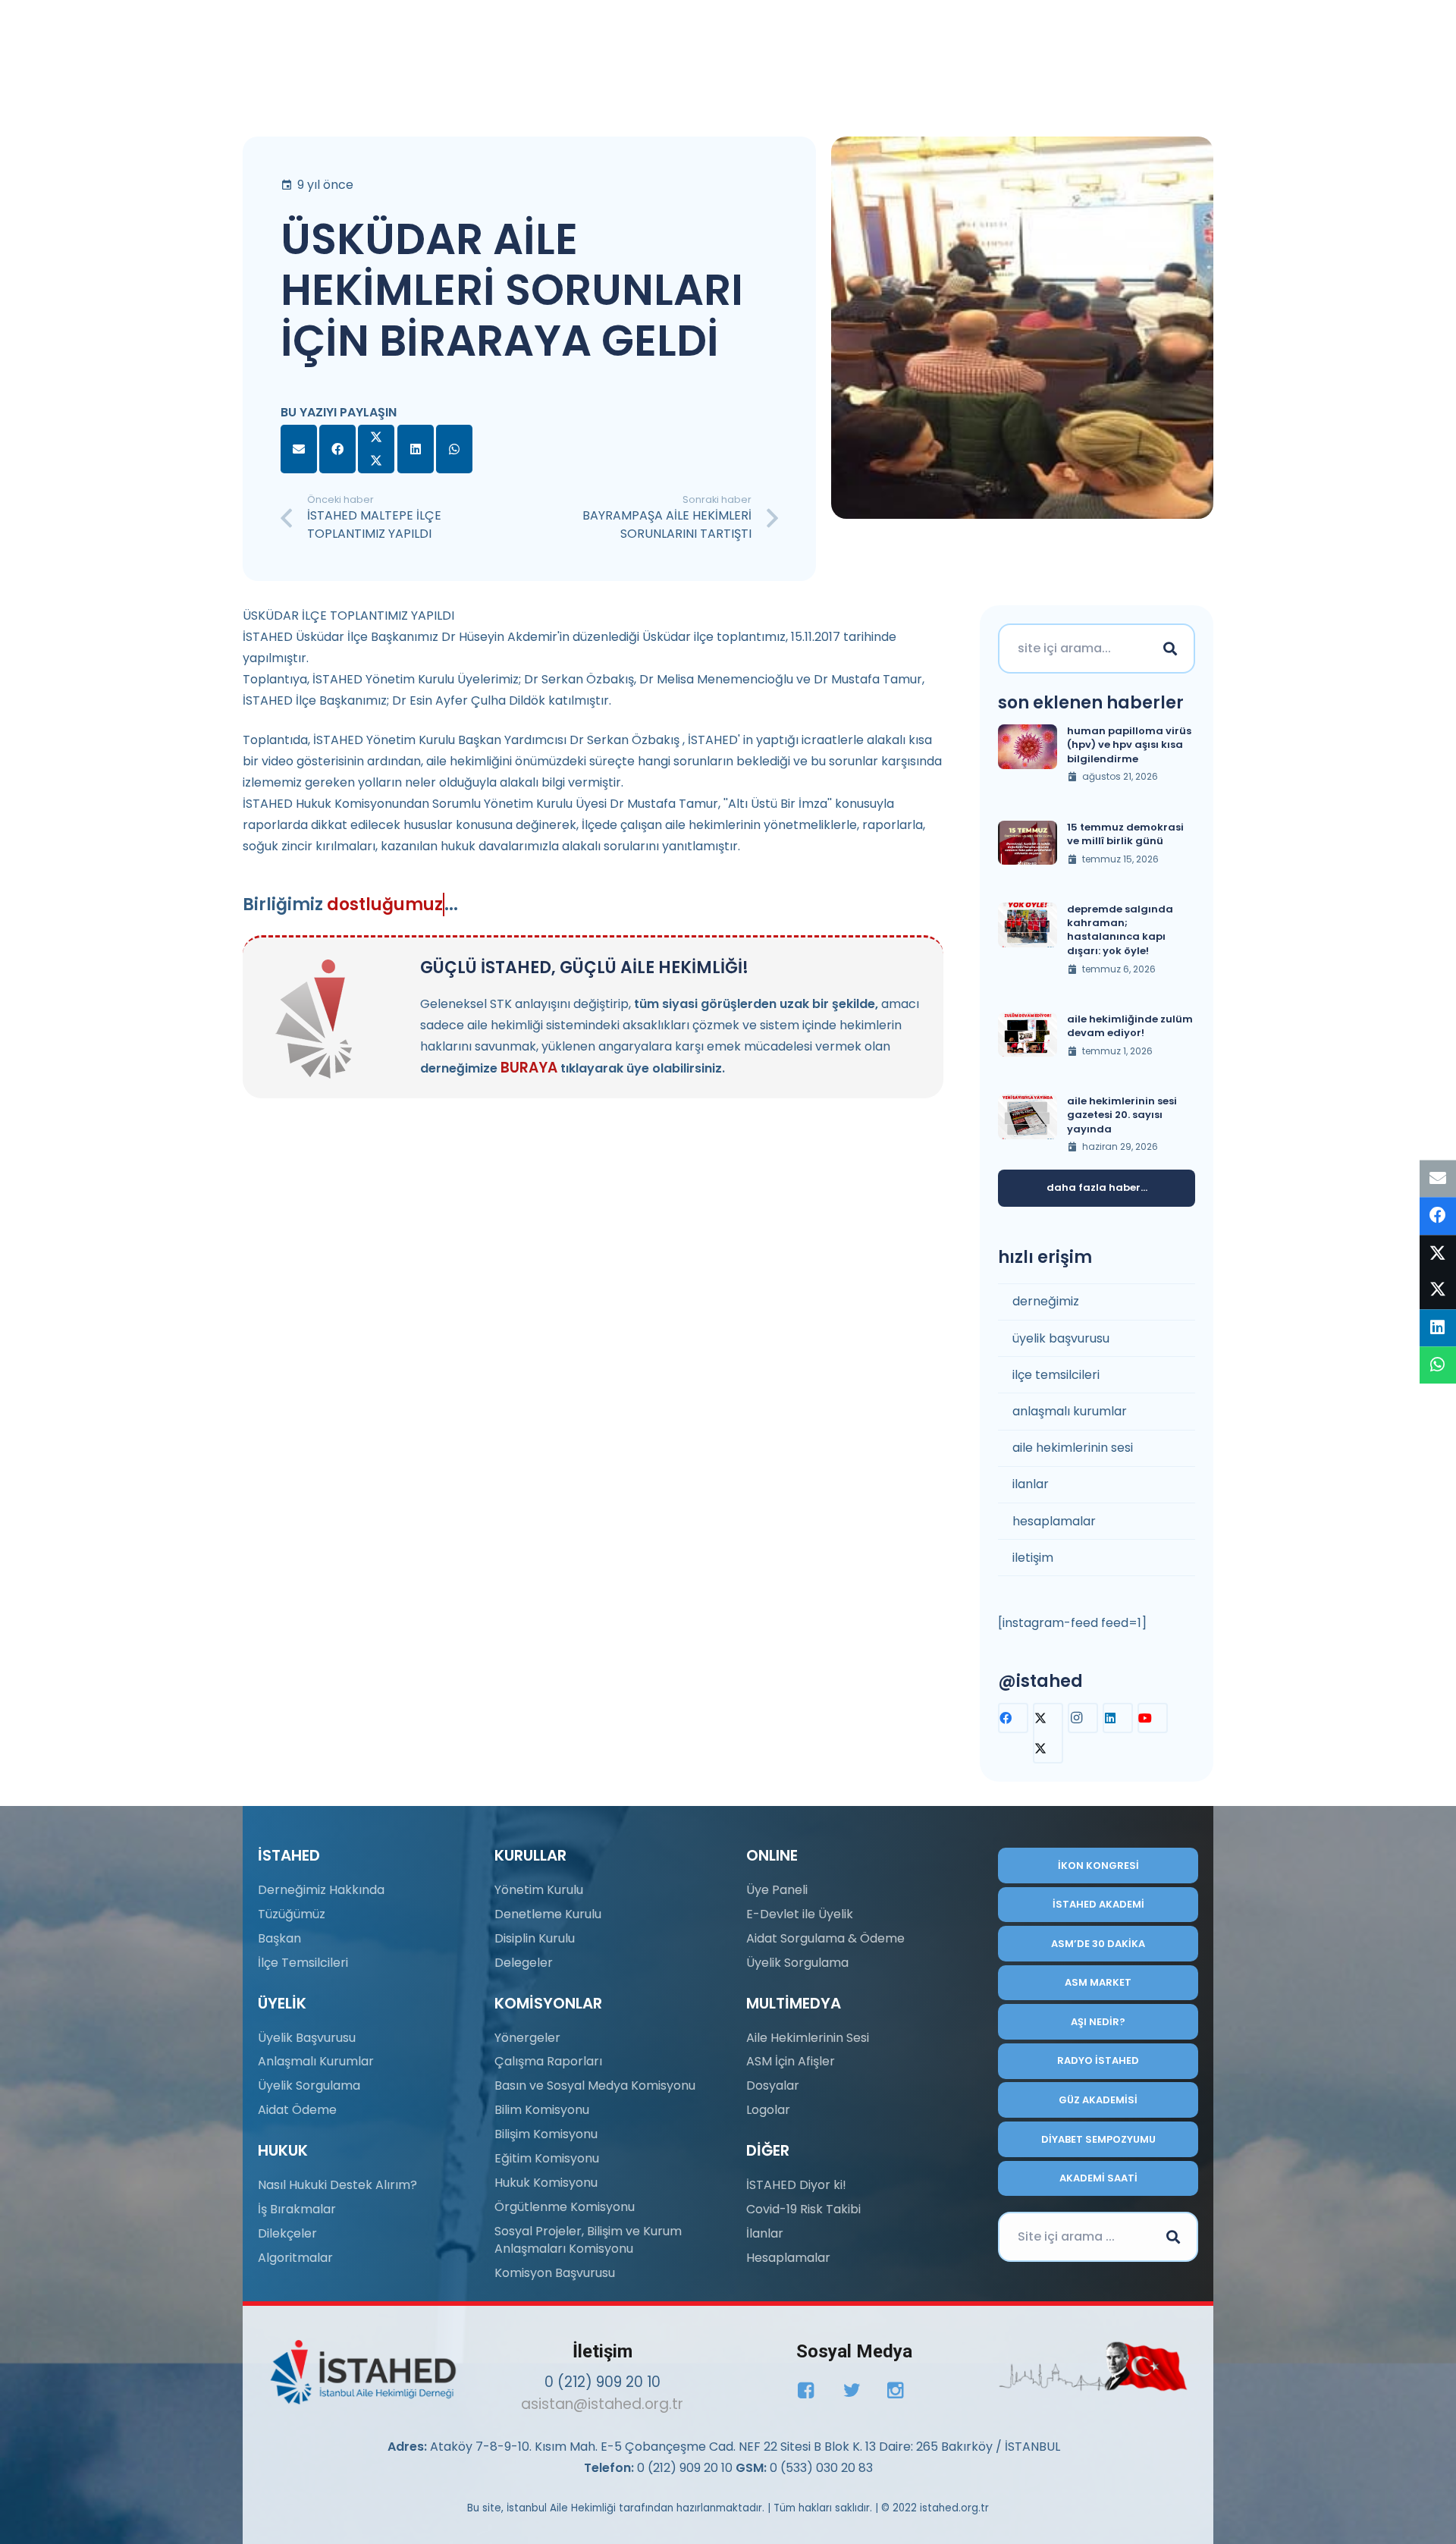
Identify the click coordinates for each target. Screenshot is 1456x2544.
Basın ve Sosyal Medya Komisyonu (595, 2085)
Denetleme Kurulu (548, 1914)
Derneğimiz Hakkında (321, 1890)
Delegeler (524, 1963)
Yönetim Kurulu (539, 1890)
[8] (1093, 2367)
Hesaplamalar (788, 2258)
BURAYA (529, 1068)
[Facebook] (1013, 1718)
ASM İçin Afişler (791, 2061)
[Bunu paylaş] (337, 449)
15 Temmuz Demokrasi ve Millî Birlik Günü (1125, 834)
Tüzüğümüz (292, 1914)
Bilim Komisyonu (542, 2110)
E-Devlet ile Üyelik (800, 1914)
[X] (1048, 1733)
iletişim (1033, 1558)
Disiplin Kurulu (535, 1938)
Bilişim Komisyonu (546, 2134)
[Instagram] (1083, 1718)
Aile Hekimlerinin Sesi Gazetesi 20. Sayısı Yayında (1122, 1115)
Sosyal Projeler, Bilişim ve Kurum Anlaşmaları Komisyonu (588, 2239)
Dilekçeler (287, 2233)
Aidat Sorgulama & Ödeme (825, 1938)
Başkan (279, 1938)
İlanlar (765, 2233)
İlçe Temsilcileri (303, 1963)
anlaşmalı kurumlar (1070, 1411)
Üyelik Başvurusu (307, 2038)
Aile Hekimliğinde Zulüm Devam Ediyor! (1130, 1026)
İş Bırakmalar (297, 2209)
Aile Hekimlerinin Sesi (808, 2038)
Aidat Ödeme (297, 2110)
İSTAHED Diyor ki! (796, 2185)
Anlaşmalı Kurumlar (316, 2061)
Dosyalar (773, 2085)
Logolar (768, 2110)
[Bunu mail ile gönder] (299, 449)
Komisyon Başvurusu (555, 2273)
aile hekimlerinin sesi (1073, 1448)
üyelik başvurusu (1061, 1338)
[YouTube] (1153, 1718)
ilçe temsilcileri (1056, 1375)
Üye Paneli (777, 1890)
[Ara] (1170, 649)
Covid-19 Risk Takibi (803, 2209)
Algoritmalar (295, 2258)
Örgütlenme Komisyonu (565, 2207)
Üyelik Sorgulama (309, 2085)
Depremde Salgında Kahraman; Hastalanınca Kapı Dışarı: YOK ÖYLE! (1120, 930)
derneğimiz (1046, 1301)
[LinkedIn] (1118, 1718)
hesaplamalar (1054, 1521)
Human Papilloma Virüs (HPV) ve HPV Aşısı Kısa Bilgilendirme (1129, 744)
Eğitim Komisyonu (547, 2158)
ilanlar (1031, 1484)
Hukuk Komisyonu (546, 2183)
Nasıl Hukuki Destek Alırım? (337, 2185)
